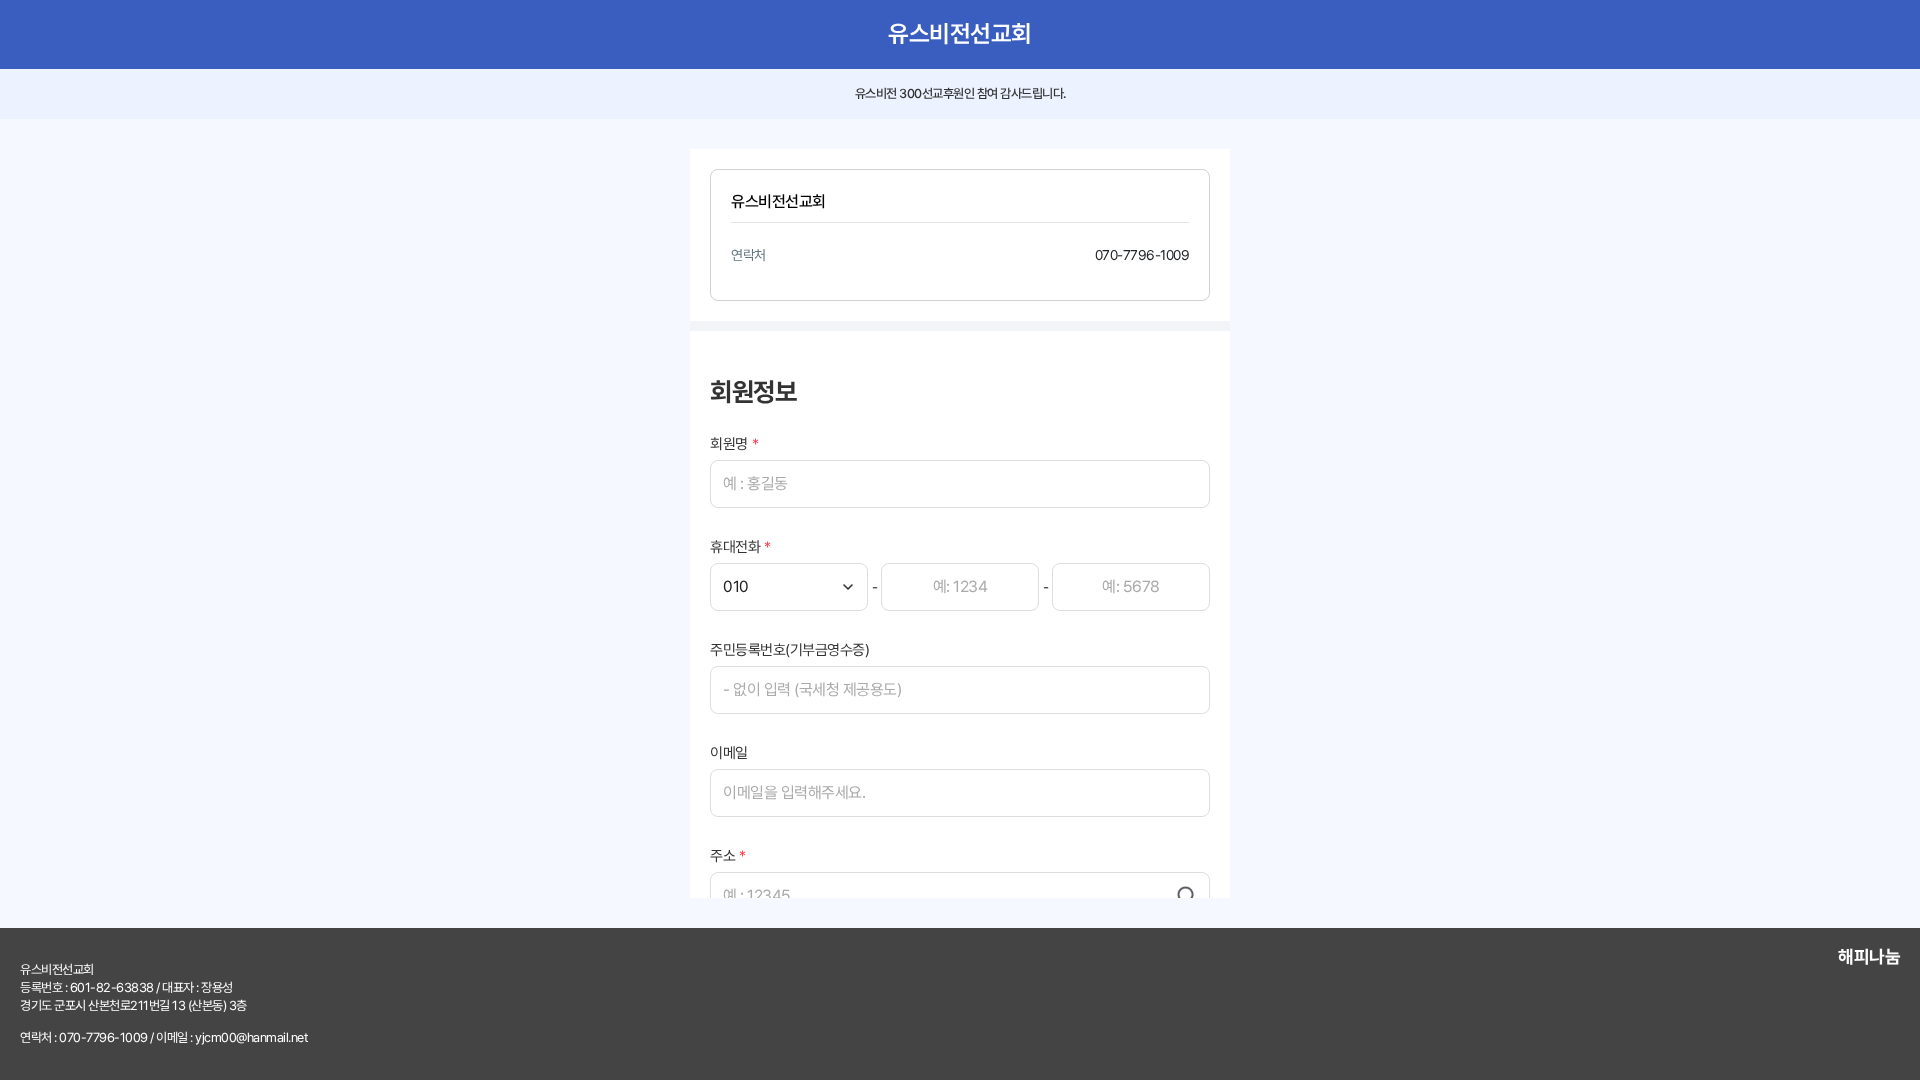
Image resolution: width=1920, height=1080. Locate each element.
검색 (1187, 896)
